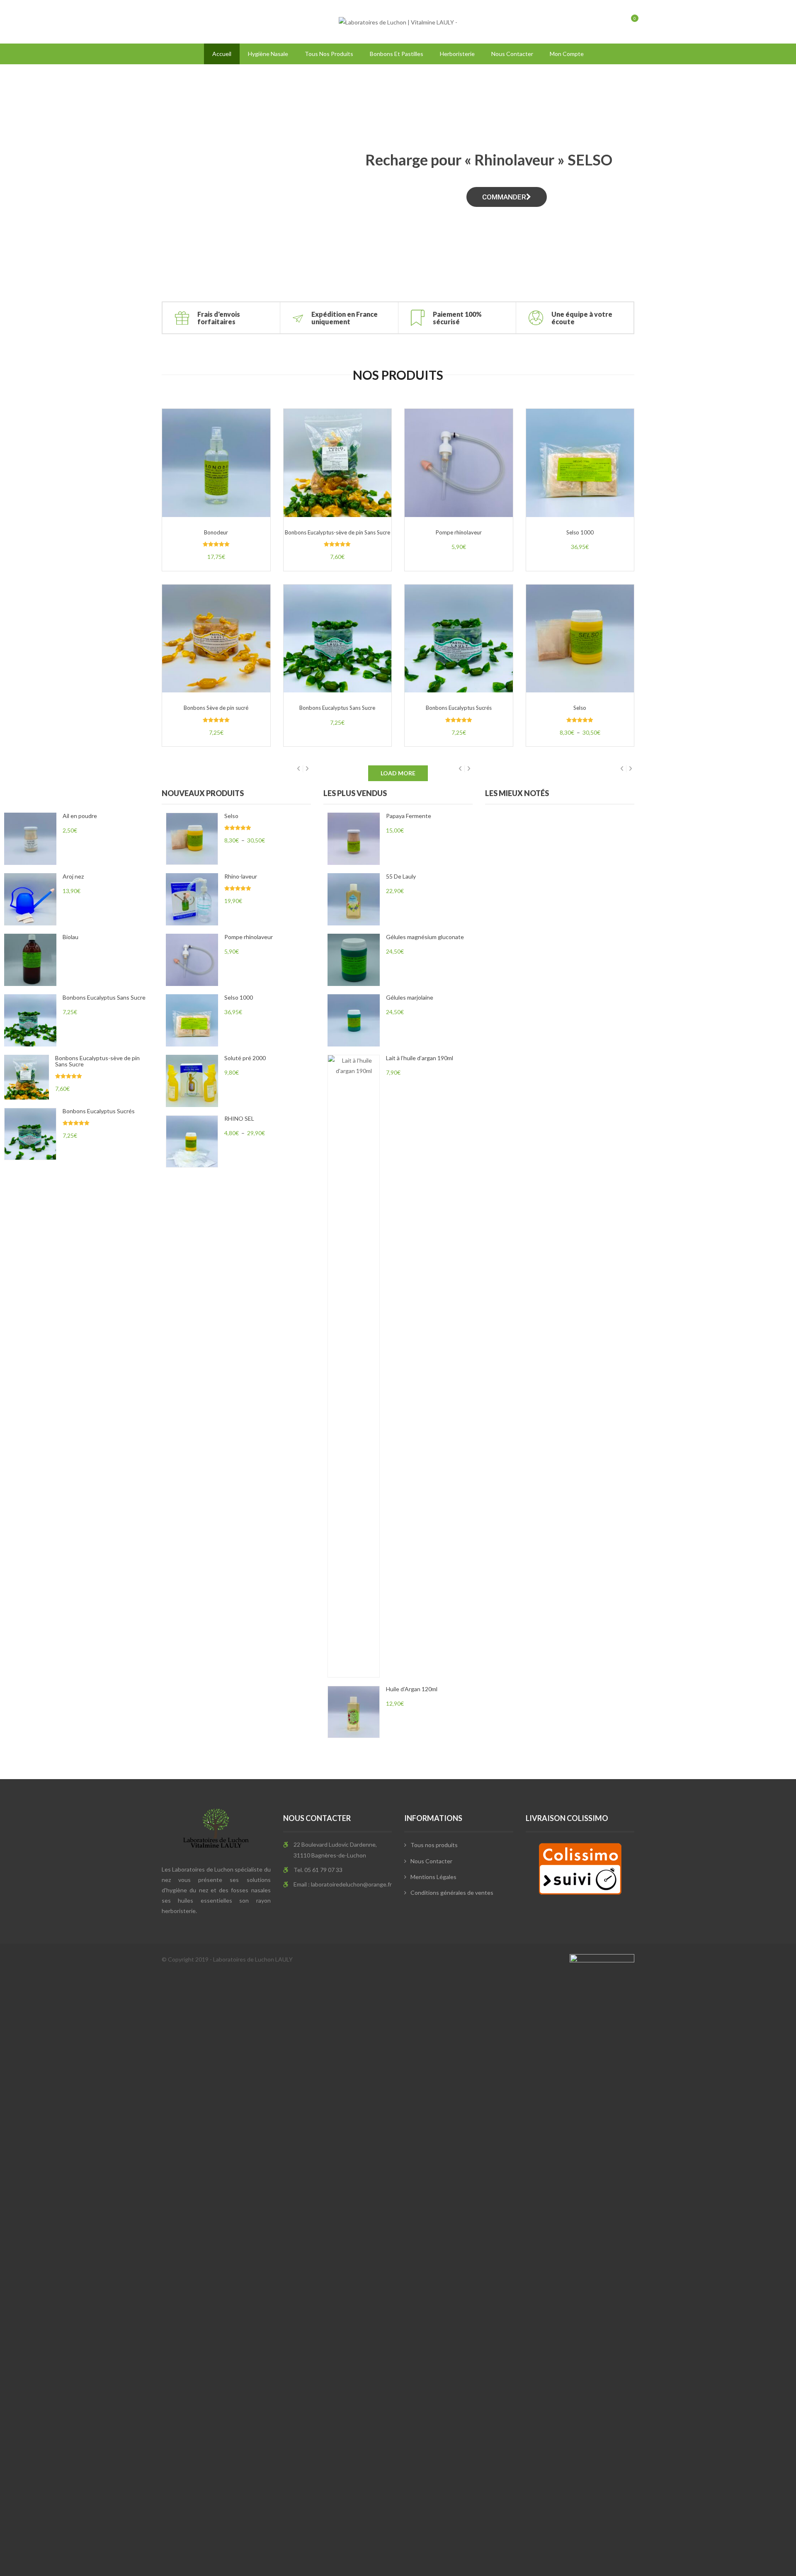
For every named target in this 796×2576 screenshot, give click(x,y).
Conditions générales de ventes (452, 1893)
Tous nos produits (329, 54)
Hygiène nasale (268, 54)
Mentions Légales (433, 1877)
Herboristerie (457, 54)
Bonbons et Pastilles (397, 54)
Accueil (222, 54)
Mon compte (567, 54)
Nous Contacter (512, 54)
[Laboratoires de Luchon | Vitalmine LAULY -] (398, 21)
